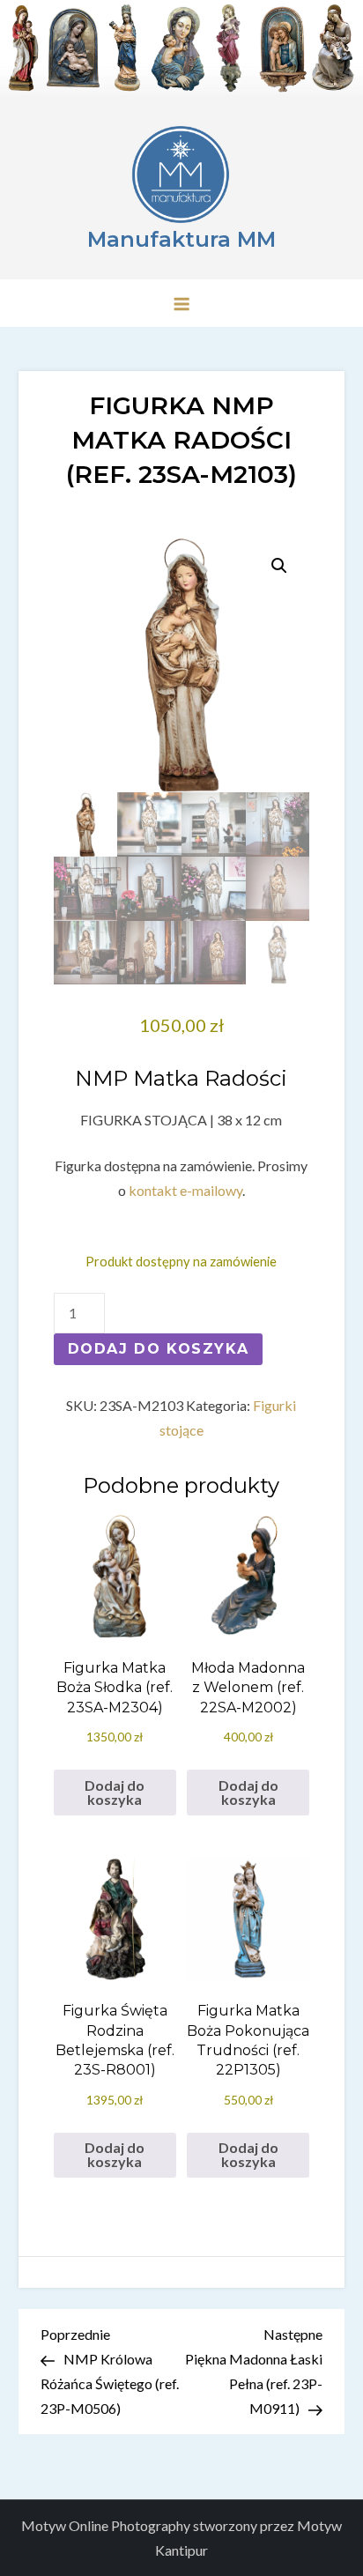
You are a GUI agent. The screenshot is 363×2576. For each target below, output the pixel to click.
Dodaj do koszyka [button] (115, 1792)
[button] (279, 566)
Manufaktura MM (181, 239)
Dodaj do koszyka (159, 1349)
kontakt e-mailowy (185, 1190)
